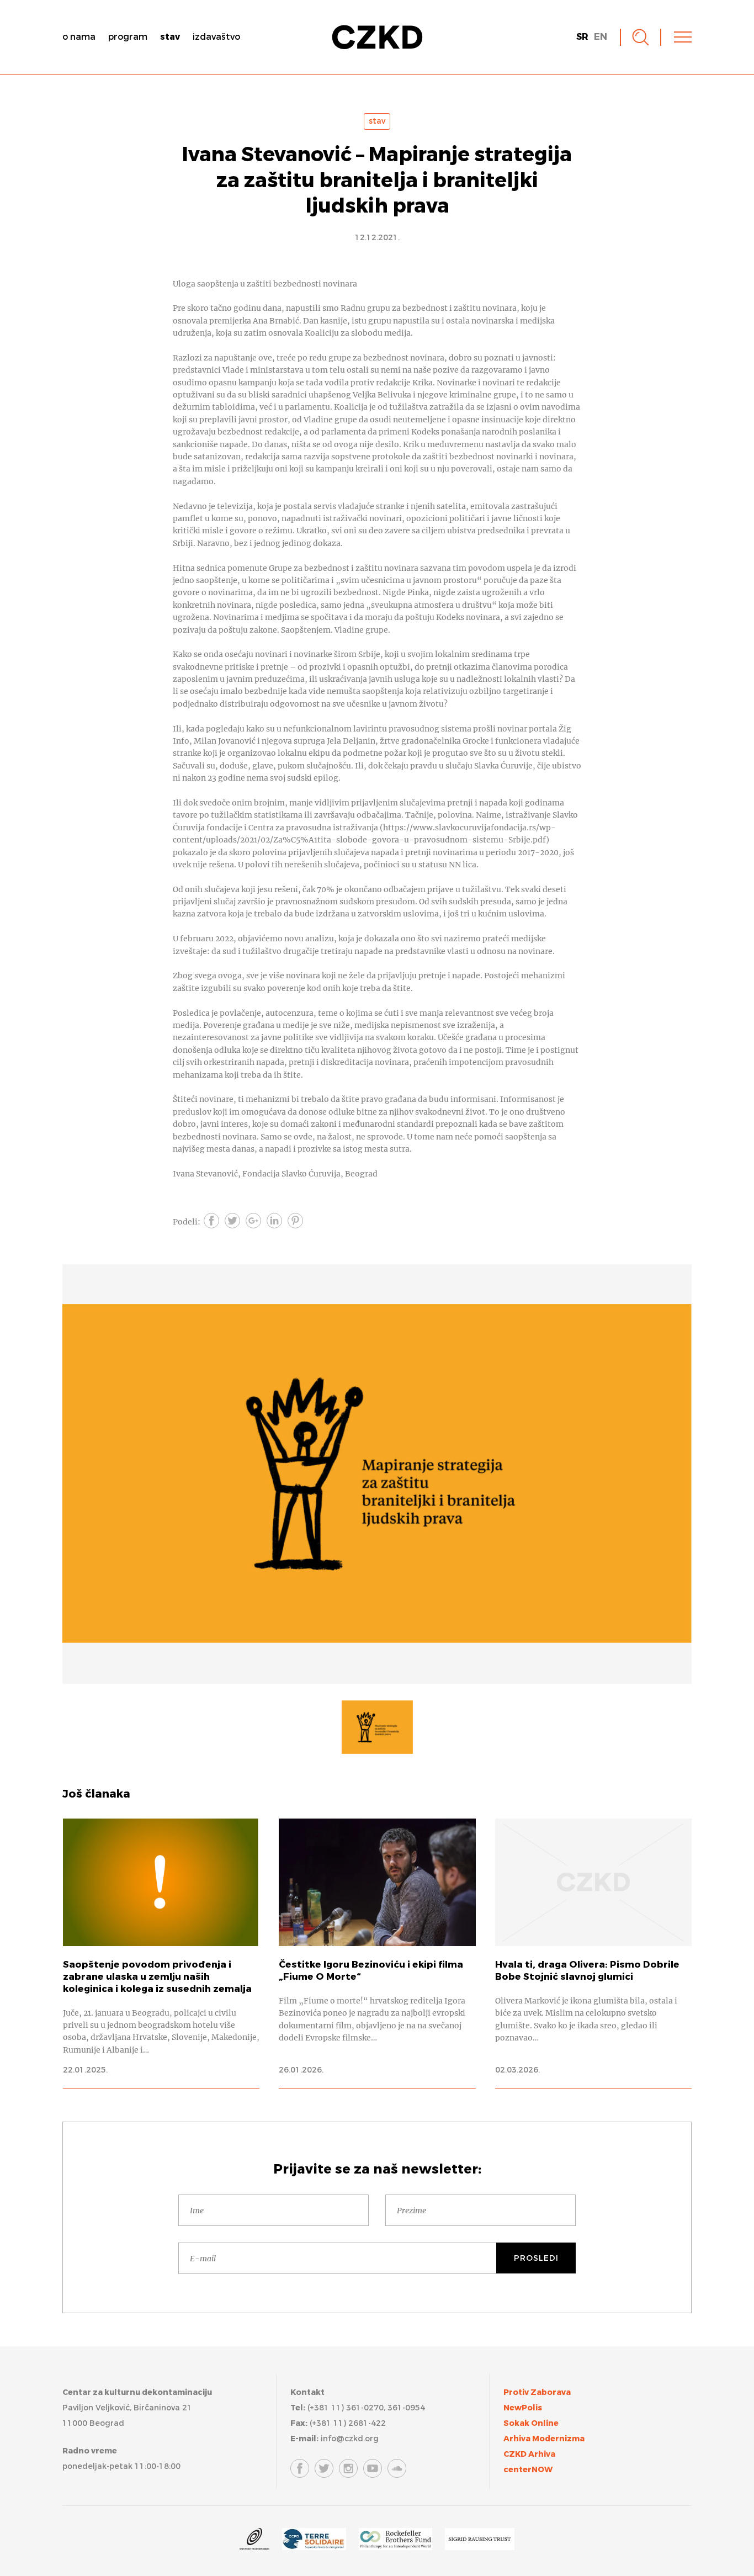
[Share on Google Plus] (253, 1221)
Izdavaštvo (216, 37)
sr (582, 37)
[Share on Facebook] (211, 1221)
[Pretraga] (641, 37)
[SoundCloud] (397, 2468)
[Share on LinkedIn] (274, 1221)
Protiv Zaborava (537, 2392)
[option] (377, 1474)
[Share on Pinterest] (295, 1221)
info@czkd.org (350, 2439)
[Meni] (683, 37)
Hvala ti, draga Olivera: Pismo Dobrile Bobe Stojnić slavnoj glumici (593, 1953)
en (601, 37)
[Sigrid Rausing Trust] (480, 2541)
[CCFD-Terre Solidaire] (314, 2541)
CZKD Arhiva (529, 2454)
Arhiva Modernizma (544, 2439)
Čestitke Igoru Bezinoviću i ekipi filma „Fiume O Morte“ (377, 1953)
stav (377, 121)
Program (128, 37)
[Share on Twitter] (232, 1221)
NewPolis (523, 2408)
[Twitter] (324, 2468)
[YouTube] (373, 2468)
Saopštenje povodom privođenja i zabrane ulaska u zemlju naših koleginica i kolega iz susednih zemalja (161, 1953)
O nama (79, 37)
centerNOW (528, 2470)
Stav (170, 37)
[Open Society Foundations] (254, 2541)
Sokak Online (531, 2423)
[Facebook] (300, 2468)
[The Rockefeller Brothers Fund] (395, 2541)
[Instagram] (348, 2468)
